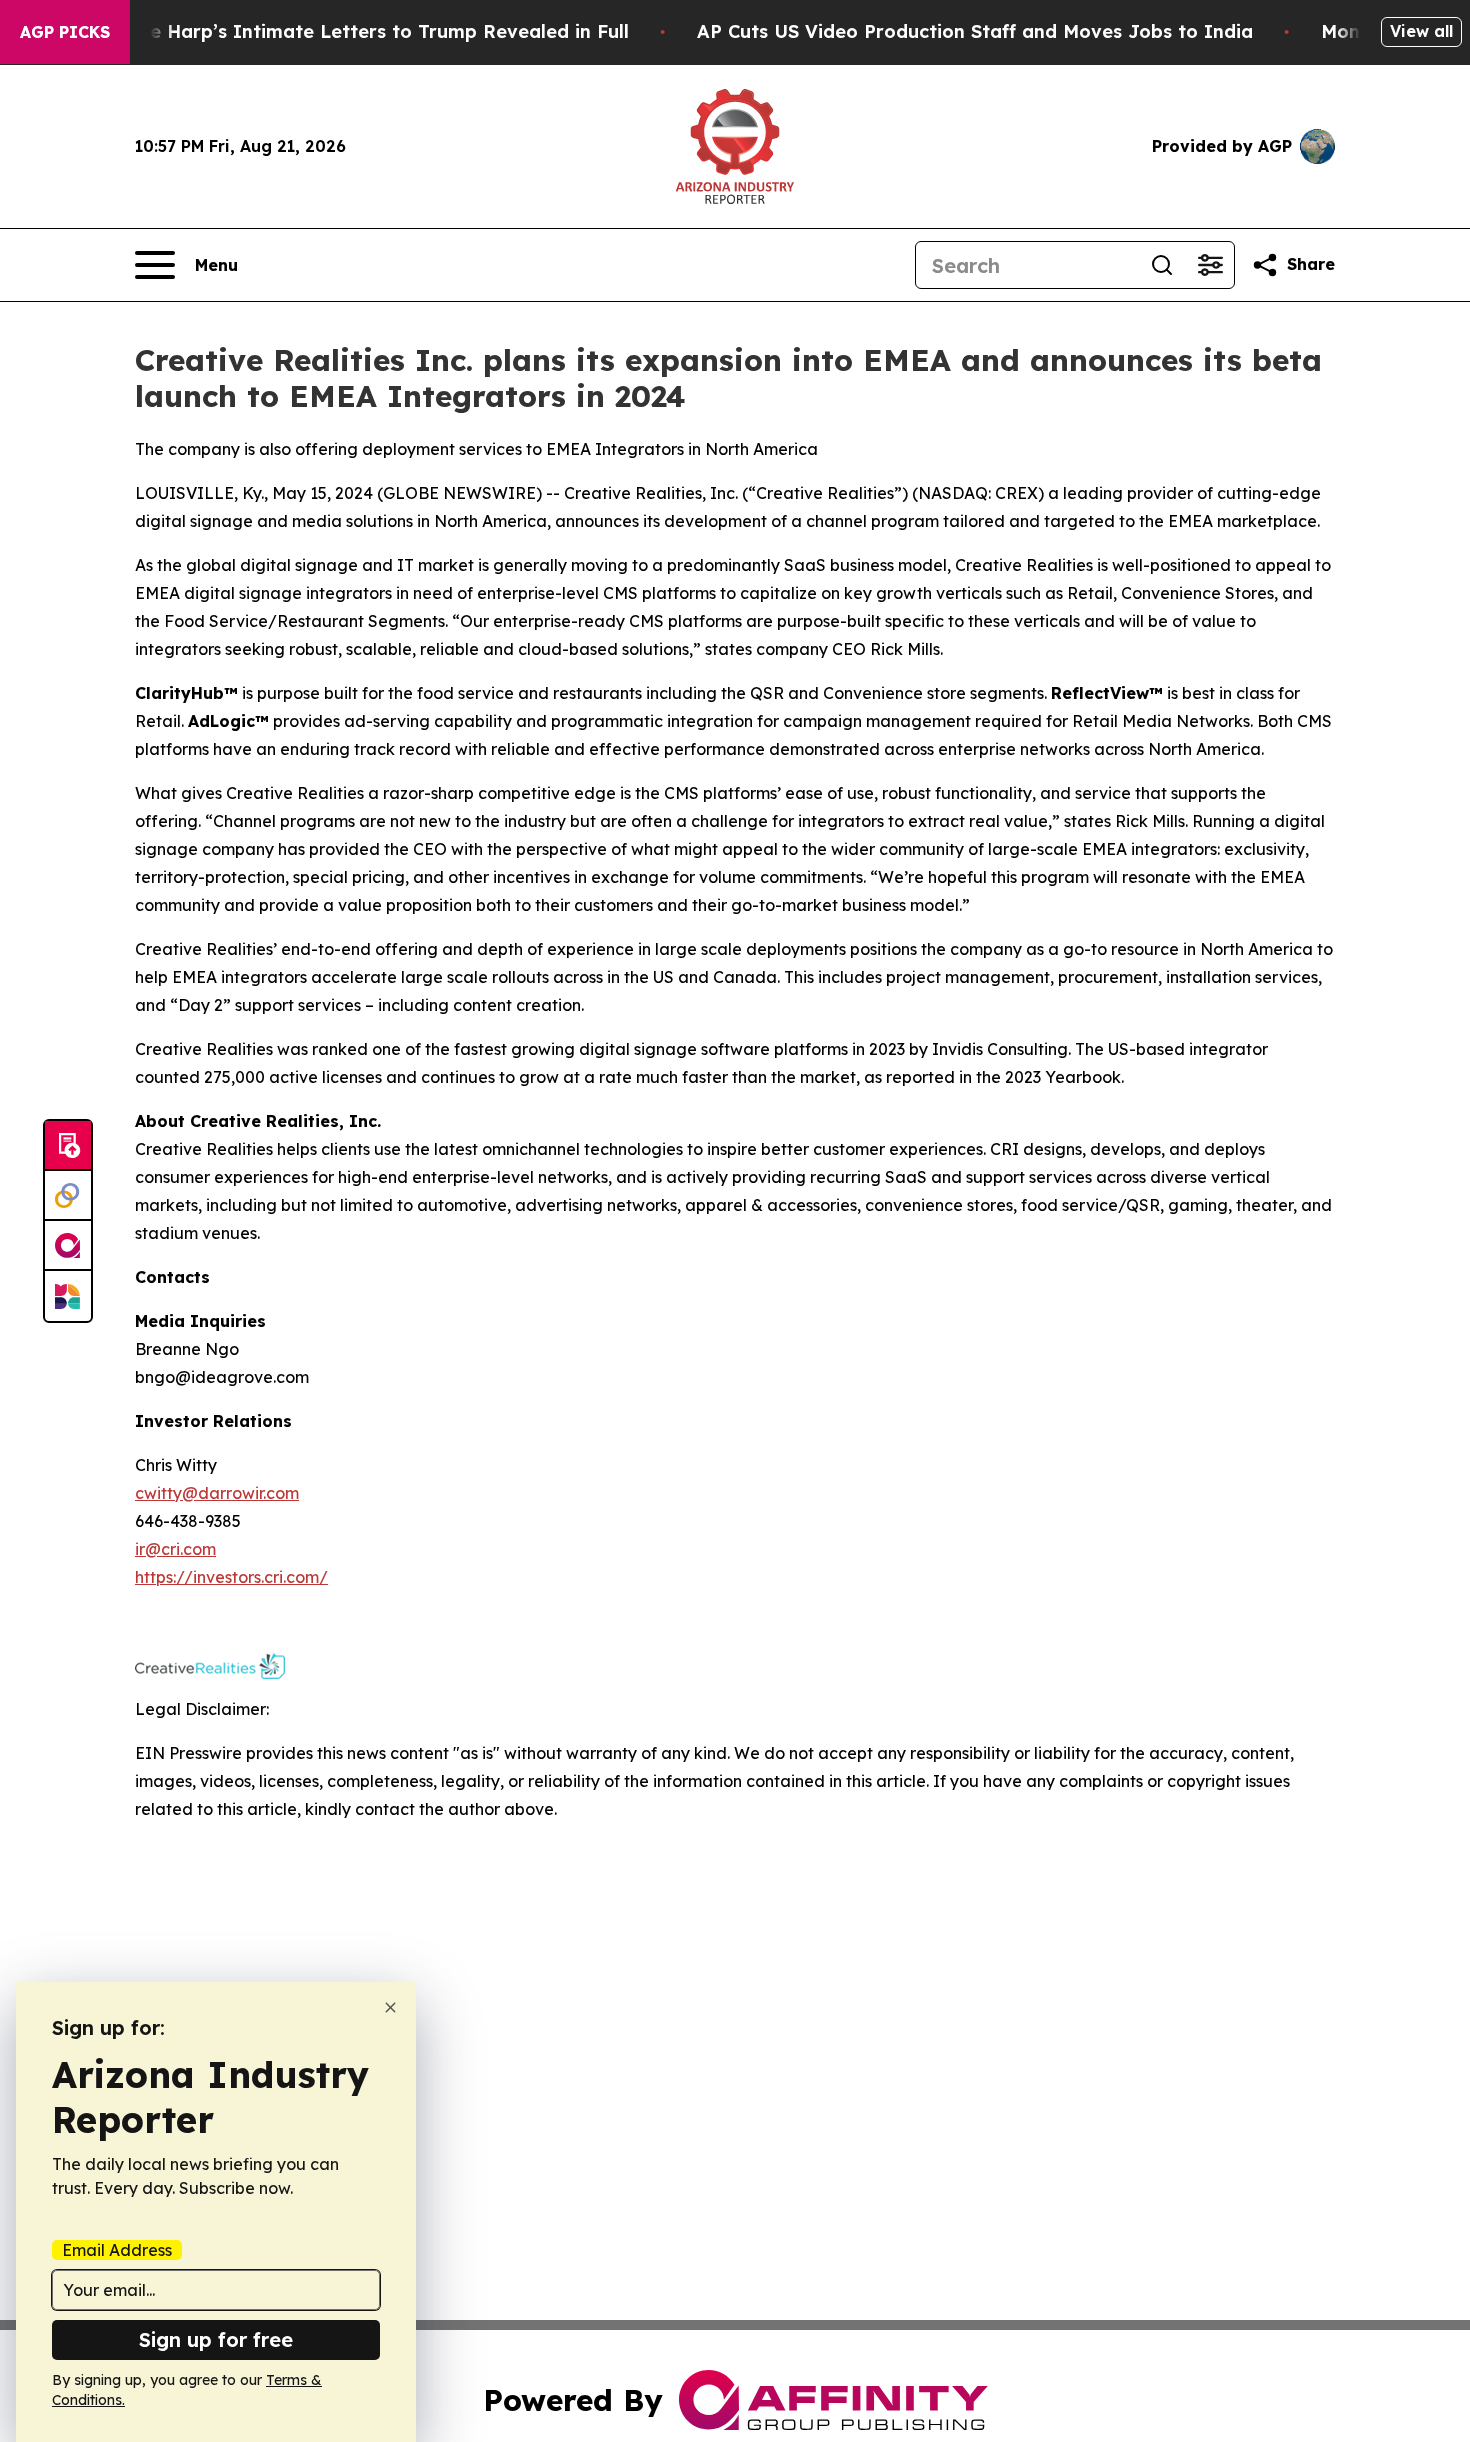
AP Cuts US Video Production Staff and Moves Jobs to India (975, 31)
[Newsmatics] (68, 1296)
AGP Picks (65, 32)
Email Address (117, 2250)
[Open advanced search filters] (1210, 265)
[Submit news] (68, 1146)
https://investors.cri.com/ (231, 1577)
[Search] (1162, 265)
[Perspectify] (68, 1196)
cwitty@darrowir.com (217, 1493)
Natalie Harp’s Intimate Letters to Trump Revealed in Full (361, 31)
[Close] (390, 2007)
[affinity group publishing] (68, 1246)
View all (1421, 31)
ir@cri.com (175, 1549)
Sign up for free (216, 2339)
